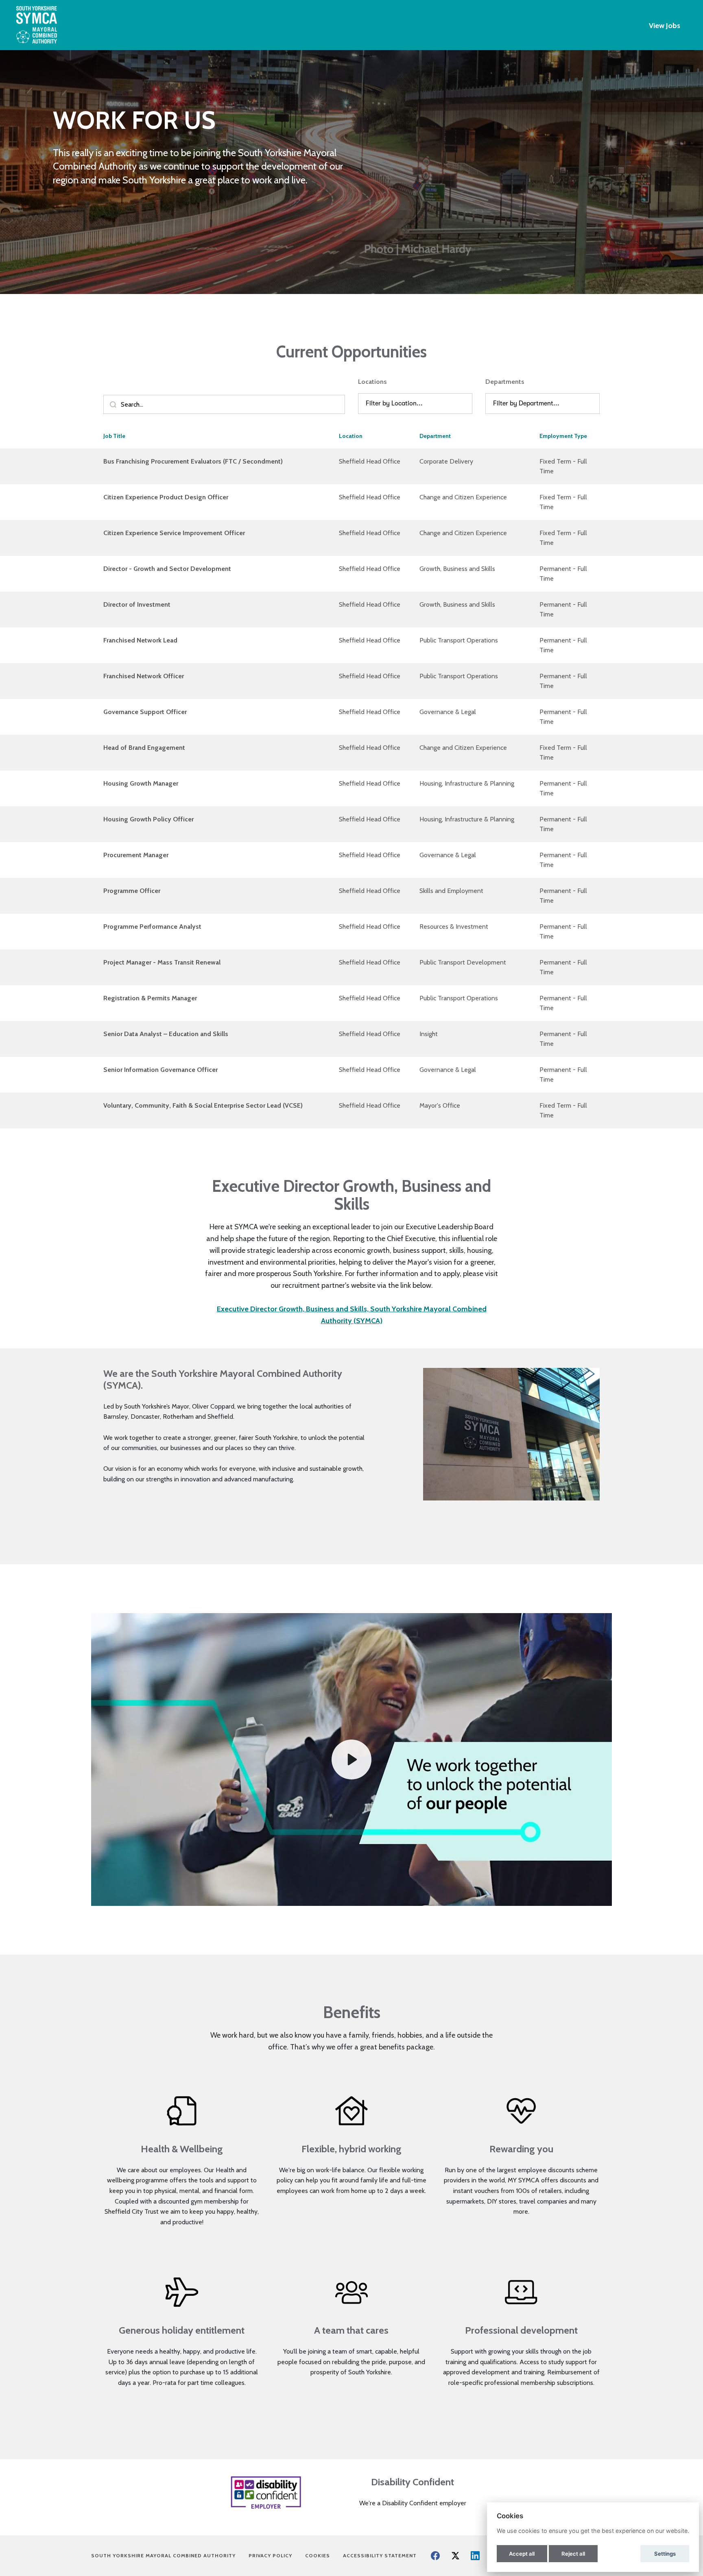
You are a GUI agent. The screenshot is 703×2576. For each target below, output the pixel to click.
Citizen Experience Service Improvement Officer (174, 533)
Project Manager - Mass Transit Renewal (162, 962)
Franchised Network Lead (140, 640)
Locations (372, 382)
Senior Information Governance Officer (160, 1070)
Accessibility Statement (380, 2555)
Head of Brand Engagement (144, 748)
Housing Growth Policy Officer (148, 819)
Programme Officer (132, 891)
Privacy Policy (274, 2555)
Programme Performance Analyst (152, 927)
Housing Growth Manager (141, 783)
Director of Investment (137, 604)
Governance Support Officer (145, 712)
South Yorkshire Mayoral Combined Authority (167, 2555)
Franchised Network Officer (144, 676)
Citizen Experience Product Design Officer (166, 497)
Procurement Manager (136, 855)
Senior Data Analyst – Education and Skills (166, 1034)
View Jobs (665, 26)
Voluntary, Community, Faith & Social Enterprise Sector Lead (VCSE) (203, 1105)
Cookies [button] (318, 2555)
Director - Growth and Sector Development (167, 569)
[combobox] (367, 404)
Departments (505, 382)
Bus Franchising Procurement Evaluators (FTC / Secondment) (193, 461)
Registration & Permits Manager (150, 998)
